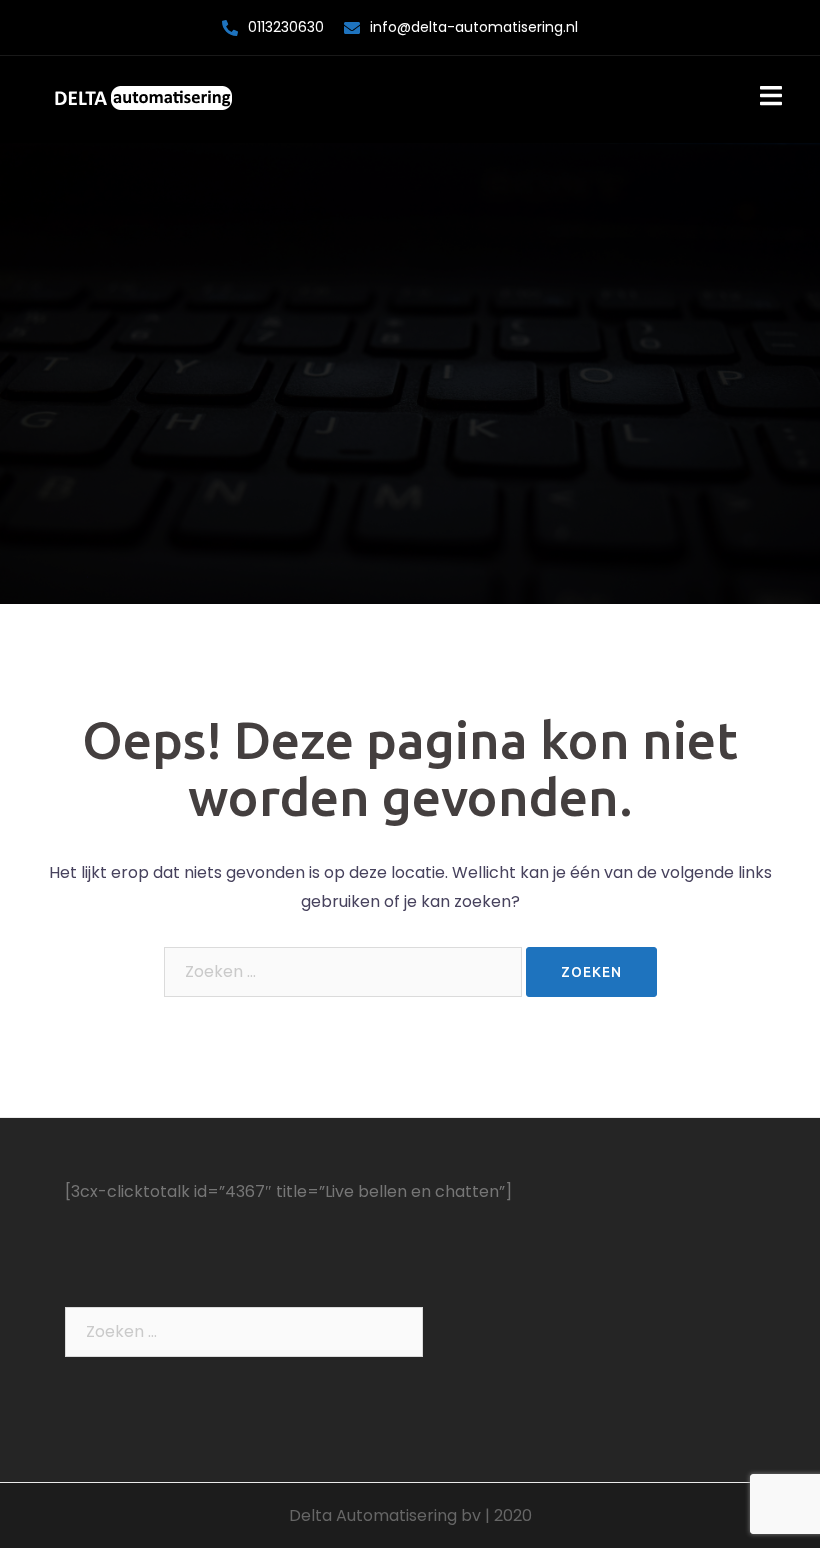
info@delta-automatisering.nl (474, 27)
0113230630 (286, 27)
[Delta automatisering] (143, 98)
